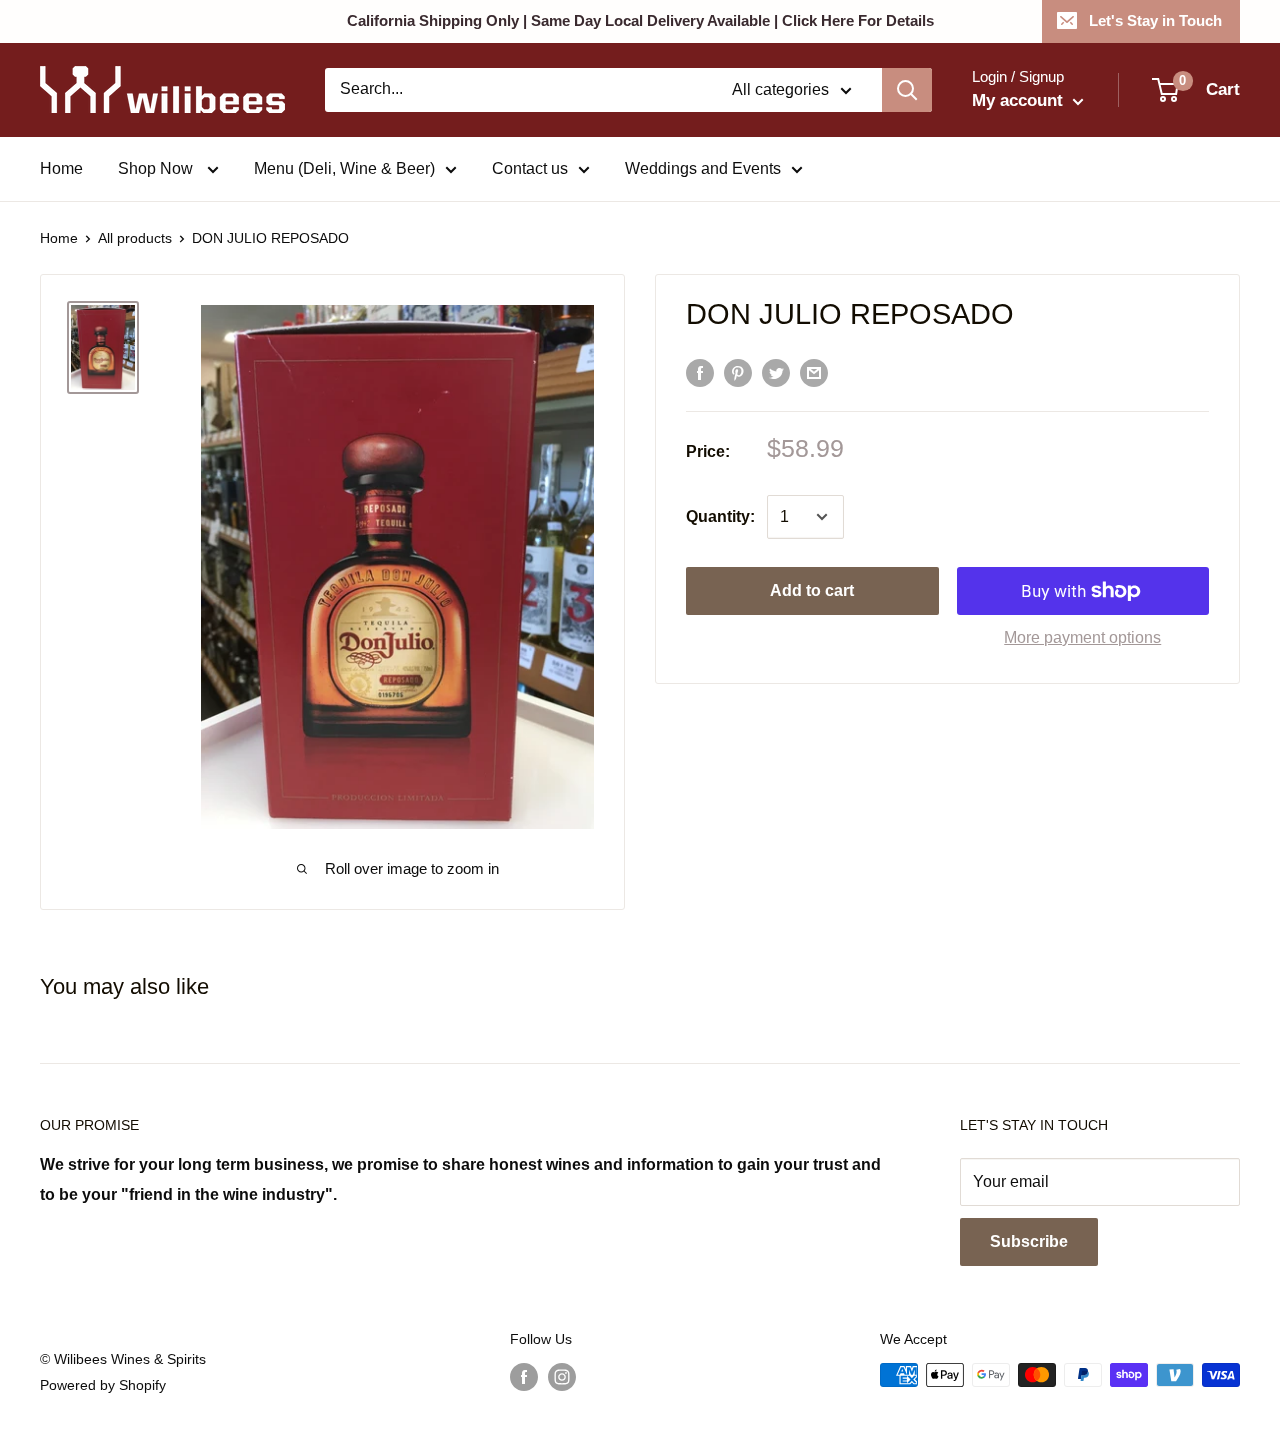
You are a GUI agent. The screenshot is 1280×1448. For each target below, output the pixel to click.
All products (135, 238)
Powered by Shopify (103, 1385)
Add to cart (812, 590)
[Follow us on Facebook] (524, 1377)
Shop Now (157, 168)
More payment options (1082, 637)
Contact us (530, 168)
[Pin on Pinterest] (738, 372)
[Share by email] (814, 372)
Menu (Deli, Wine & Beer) (344, 168)
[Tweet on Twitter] (776, 372)
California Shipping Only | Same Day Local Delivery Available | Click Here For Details (640, 20)
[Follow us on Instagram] (562, 1377)
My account (1020, 100)
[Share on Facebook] (700, 372)
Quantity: (720, 516)
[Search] (907, 90)
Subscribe (1029, 1241)
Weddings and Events (703, 168)
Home (61, 168)
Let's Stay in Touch (1155, 20)
